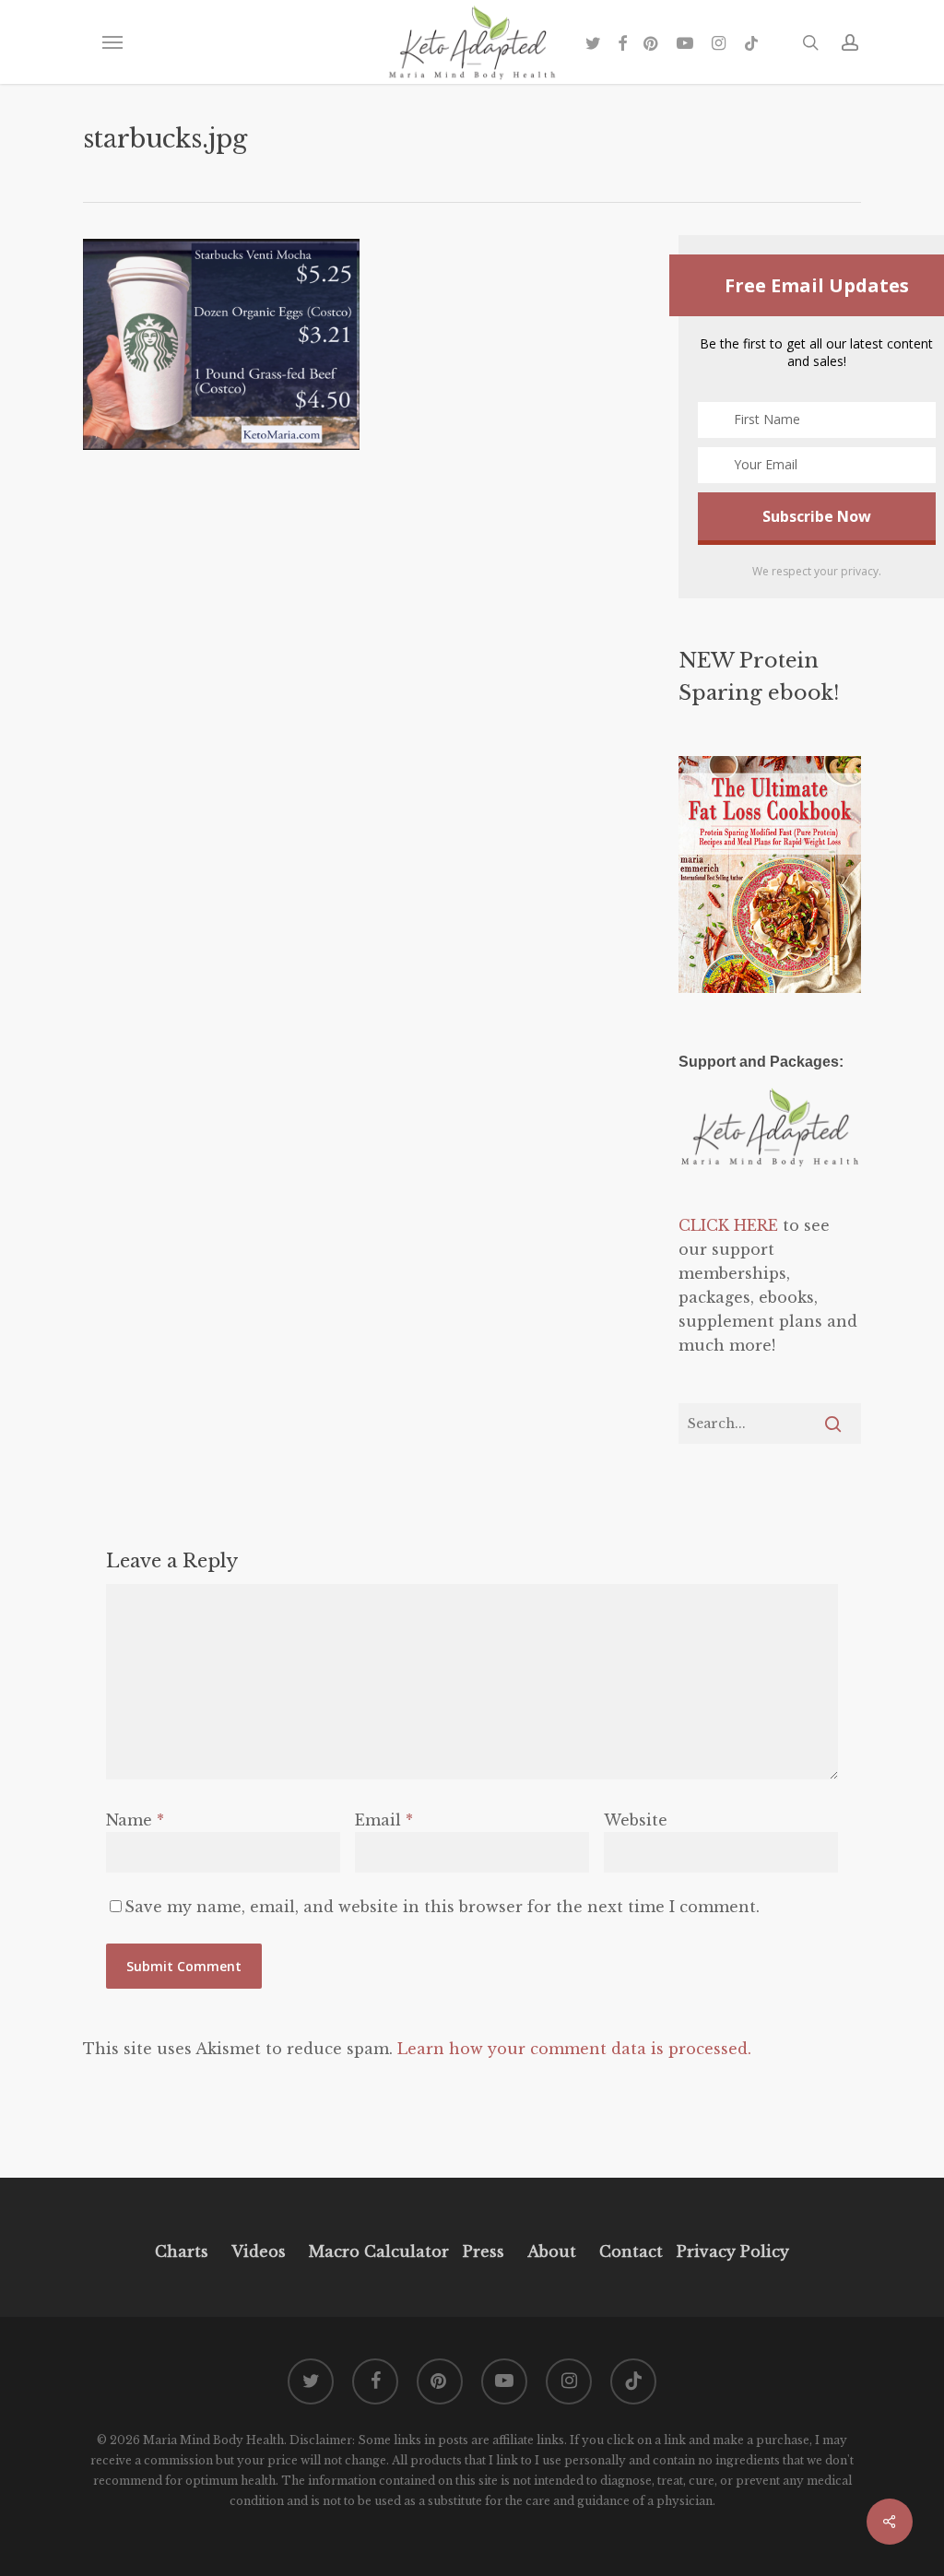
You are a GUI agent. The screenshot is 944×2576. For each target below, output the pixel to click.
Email (384, 1820)
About (552, 2251)
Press (484, 2251)
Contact (631, 2251)
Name (135, 1820)
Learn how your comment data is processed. (574, 2049)
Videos (259, 2251)
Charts (182, 2251)
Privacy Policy (731, 2251)
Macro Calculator (379, 2251)
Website (636, 1820)
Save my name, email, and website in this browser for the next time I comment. (442, 1907)
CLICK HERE (728, 1225)
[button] (112, 42)
